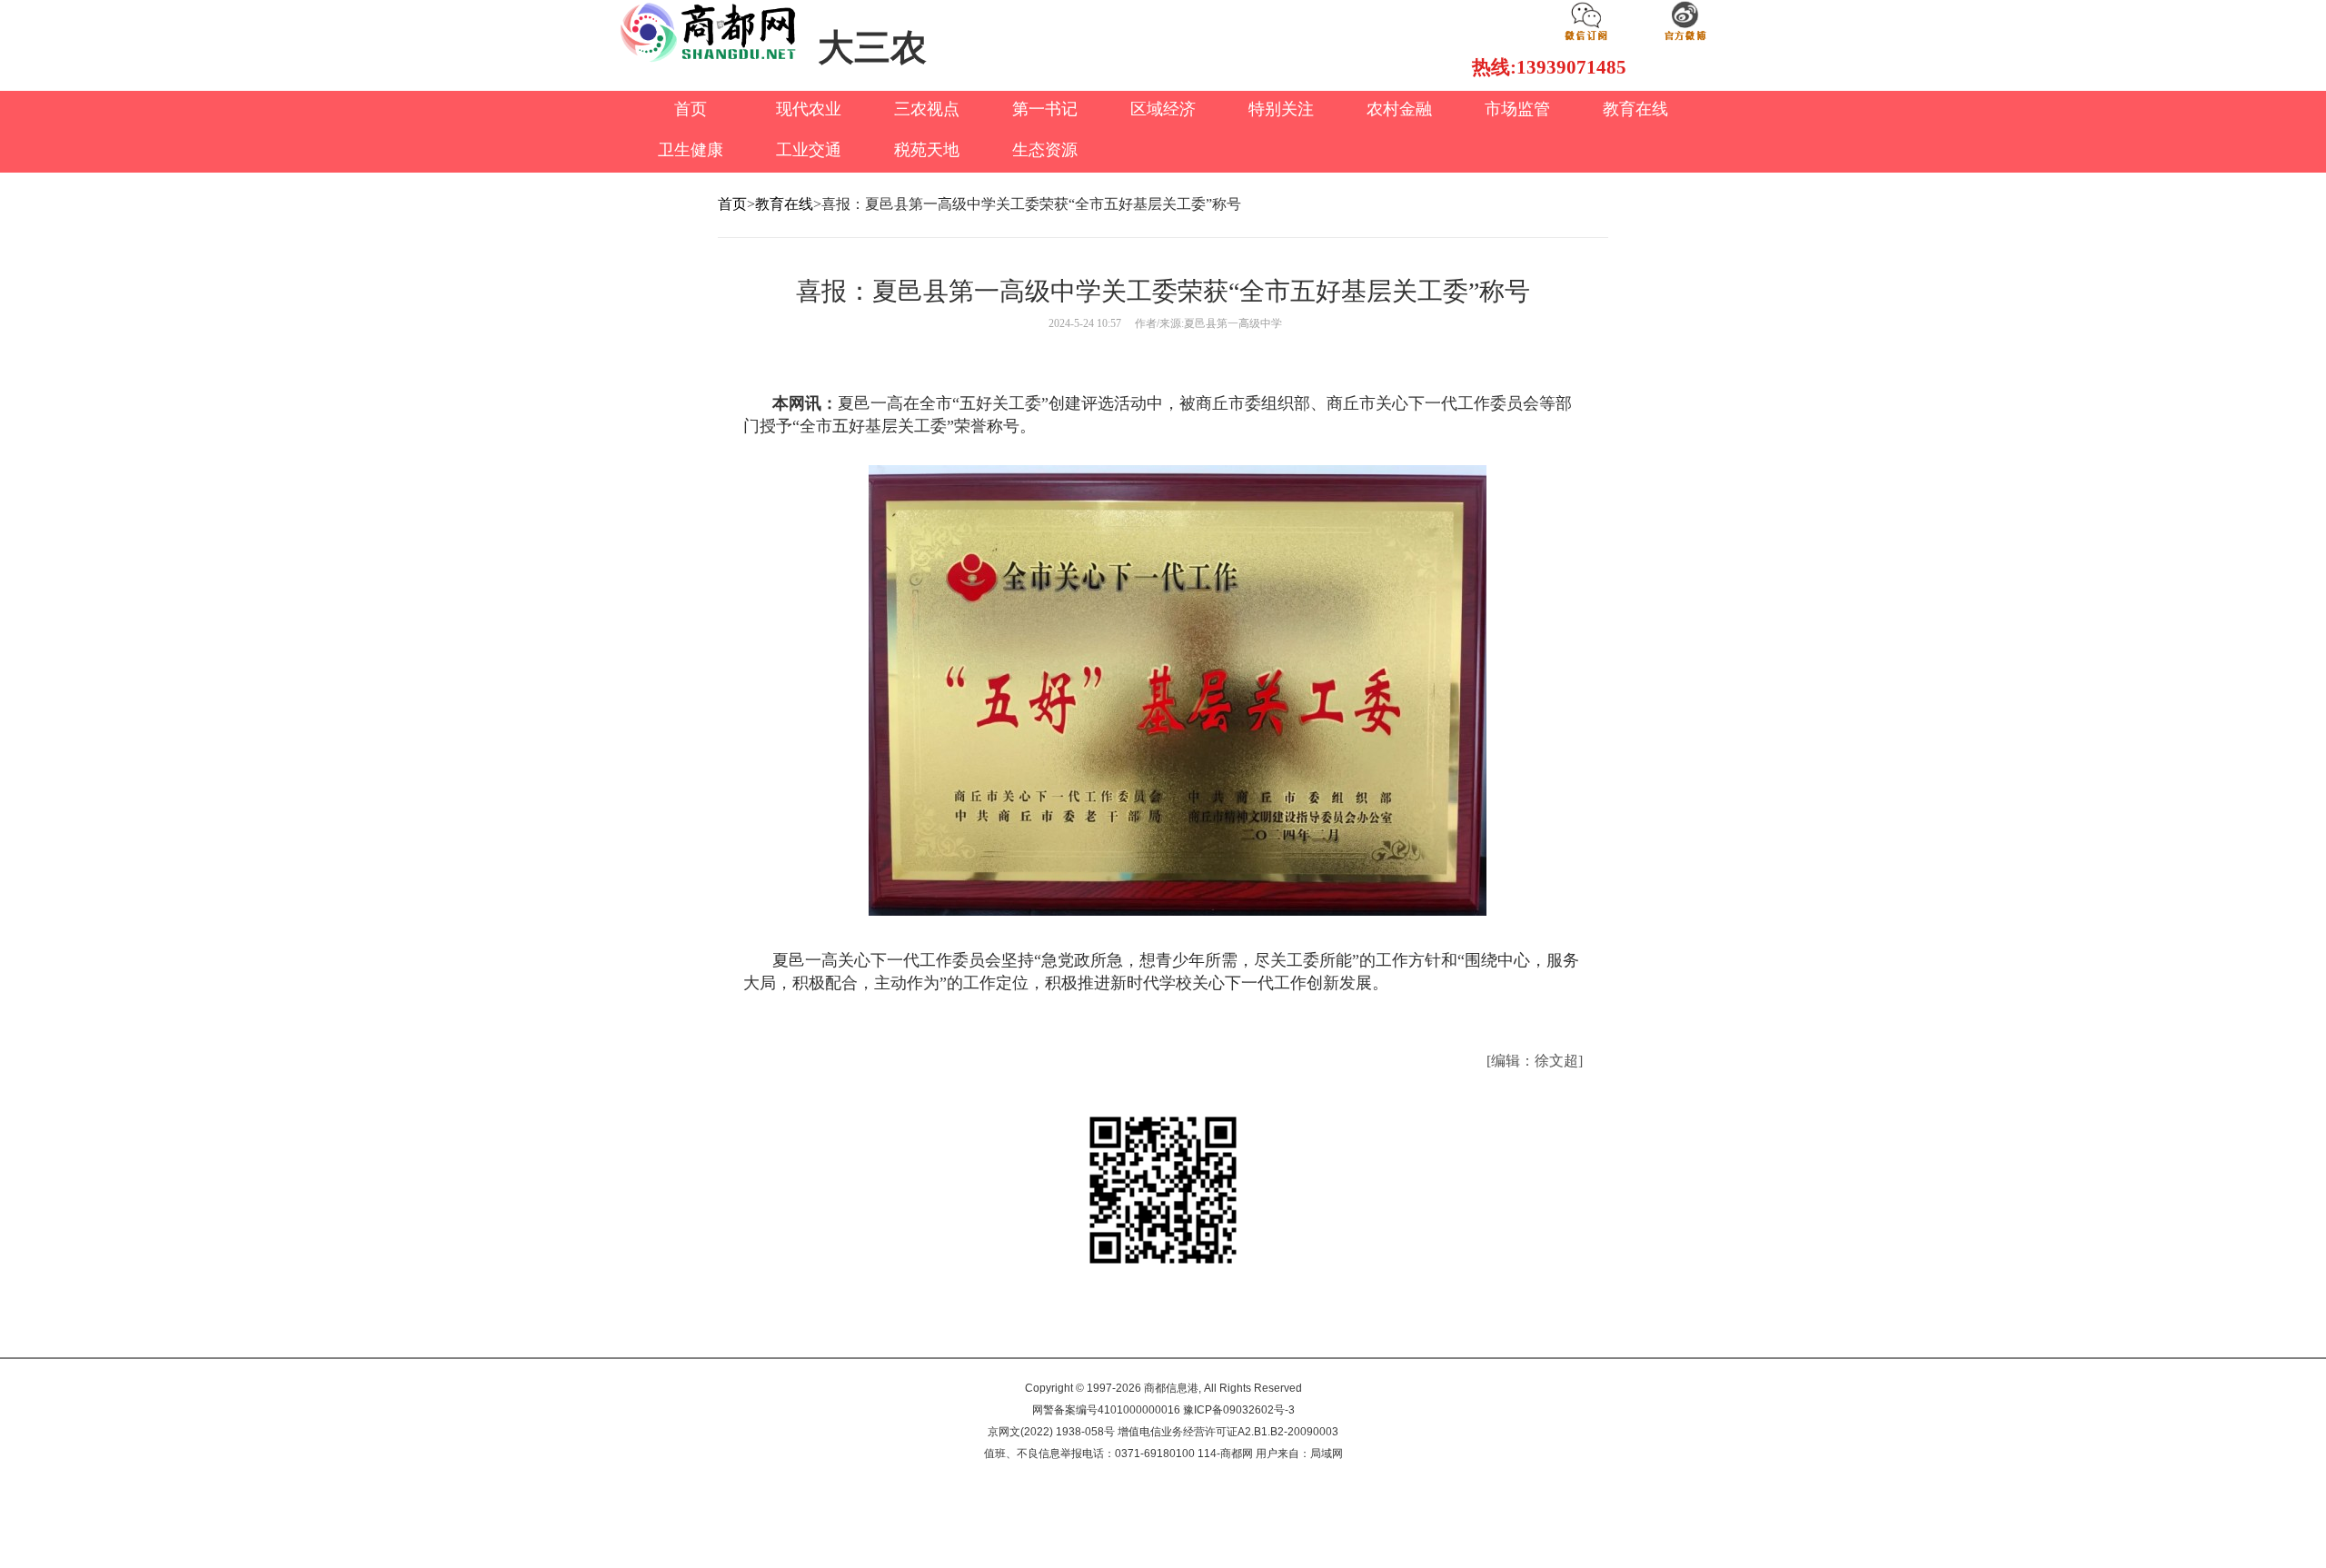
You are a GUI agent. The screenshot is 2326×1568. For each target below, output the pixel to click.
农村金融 (1399, 109)
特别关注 (1281, 109)
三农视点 (927, 109)
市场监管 (1517, 109)
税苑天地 (927, 150)
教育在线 (1635, 109)
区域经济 (1163, 109)
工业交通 (809, 150)
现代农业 (809, 109)
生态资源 (1045, 150)
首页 (691, 109)
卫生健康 (691, 150)
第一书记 (1045, 109)
